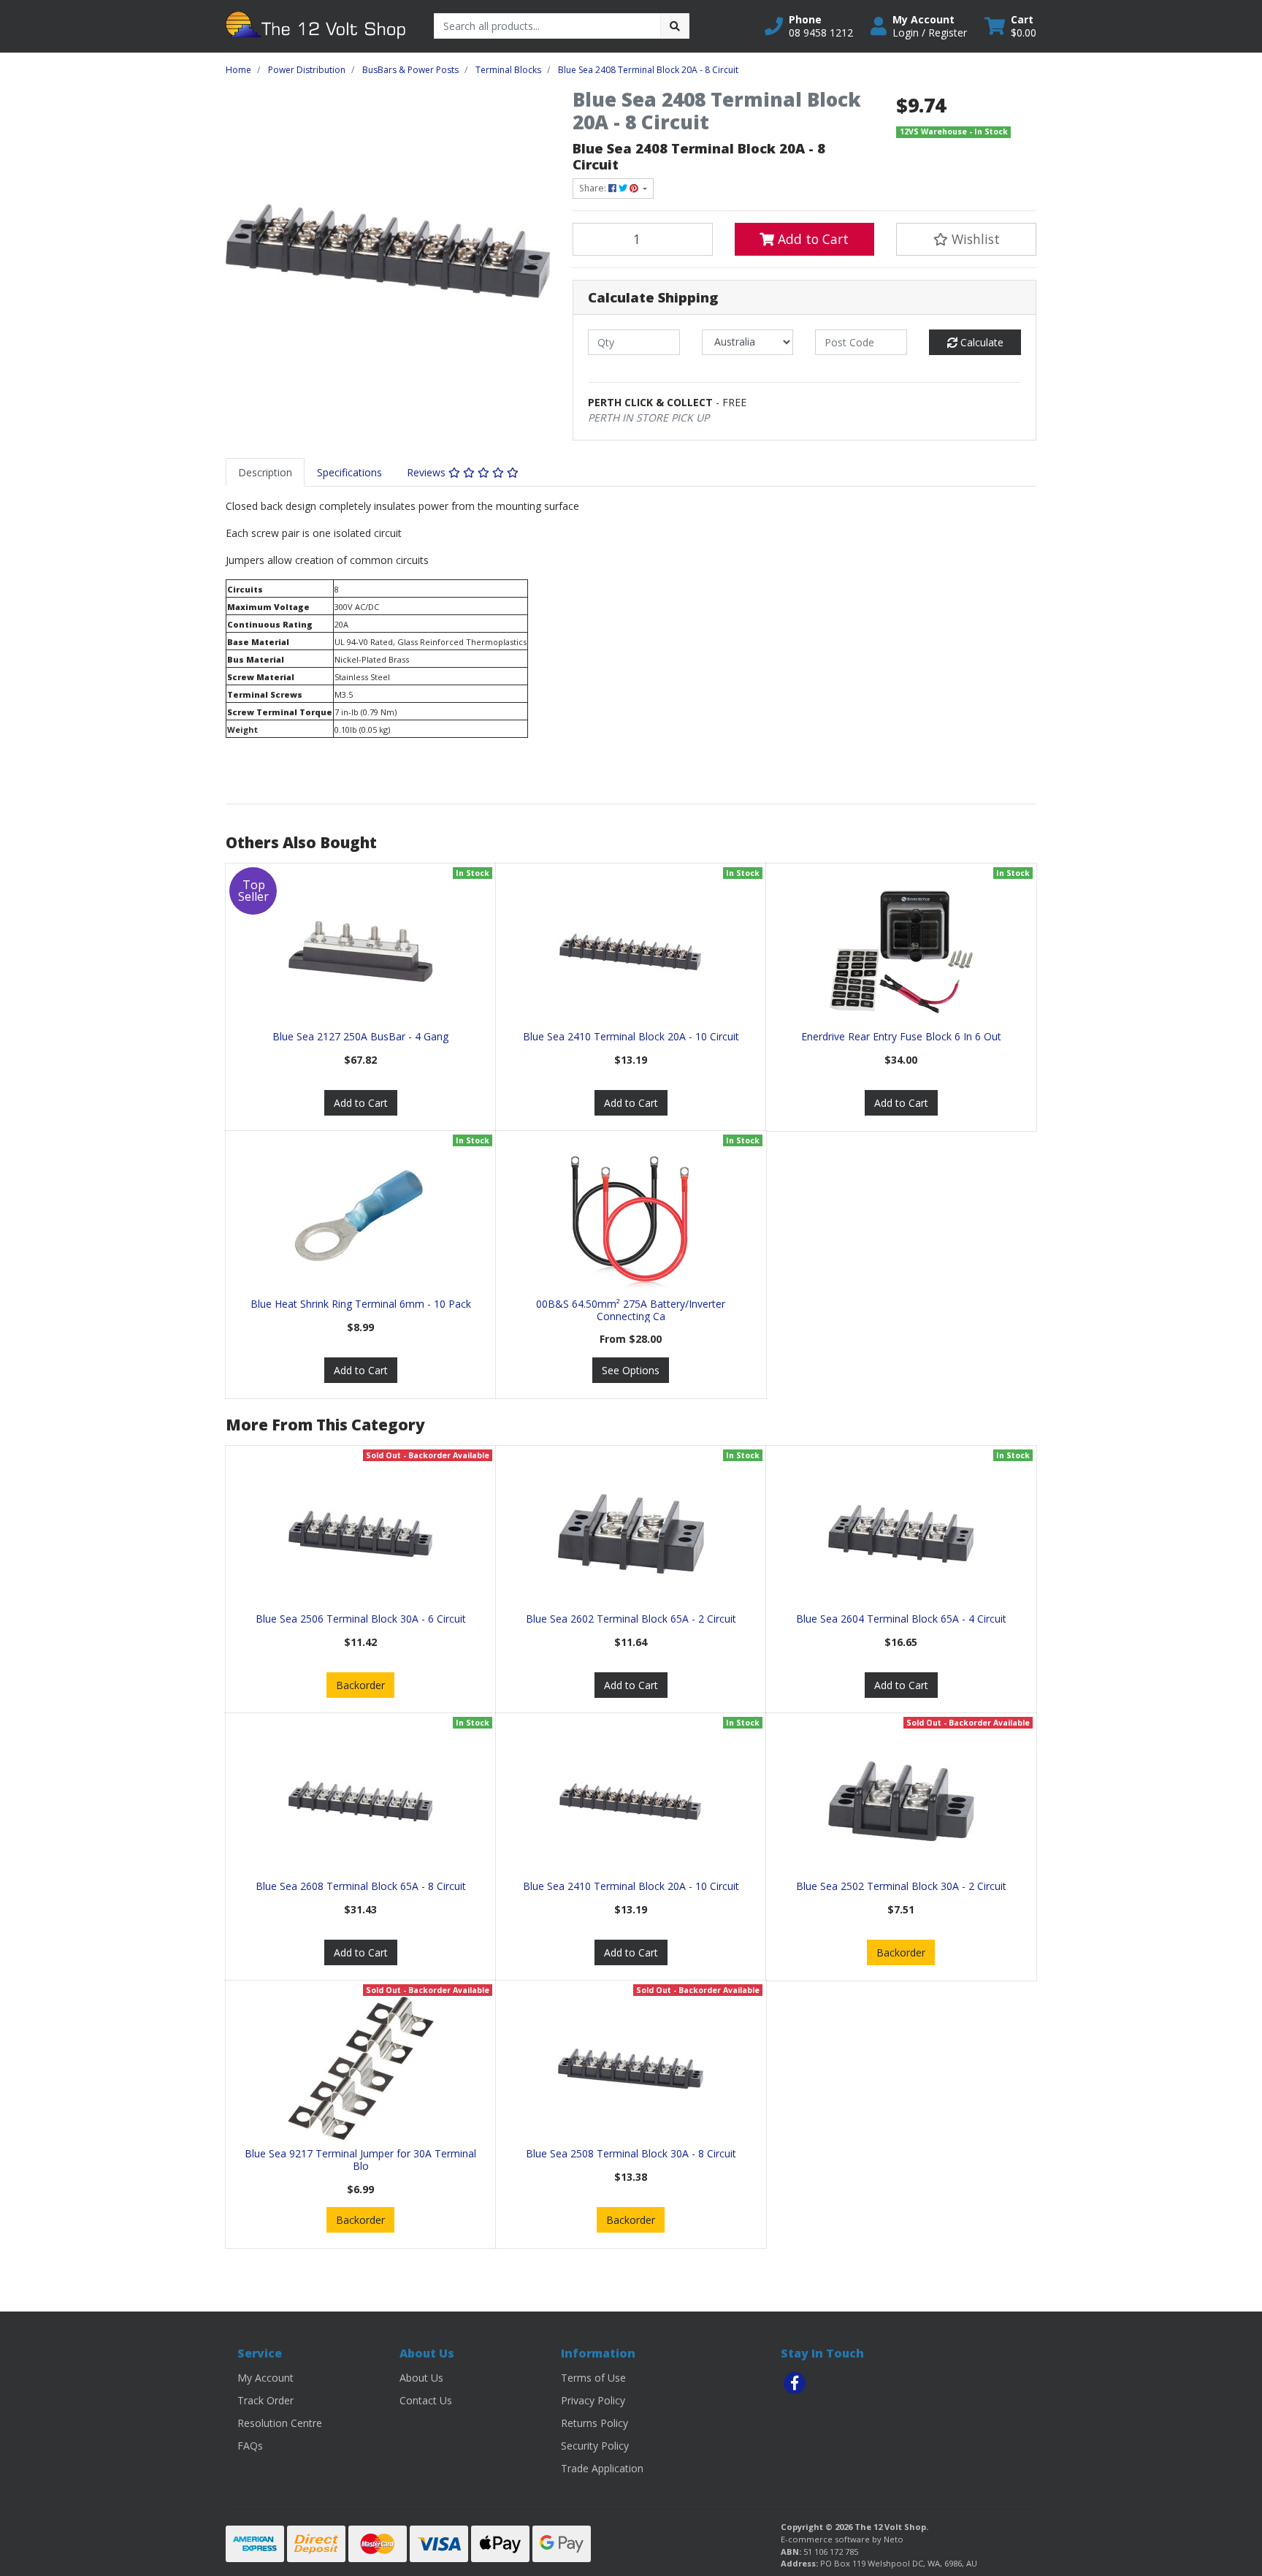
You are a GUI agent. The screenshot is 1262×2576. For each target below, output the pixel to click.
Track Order (265, 2400)
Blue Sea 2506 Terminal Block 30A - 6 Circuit (361, 1619)
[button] (809, 26)
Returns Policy (594, 2423)
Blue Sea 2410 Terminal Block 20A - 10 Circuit (631, 1036)
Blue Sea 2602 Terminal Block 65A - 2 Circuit (631, 1619)
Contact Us (426, 2400)
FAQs (250, 2446)
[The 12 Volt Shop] (319, 25)
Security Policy (595, 2446)
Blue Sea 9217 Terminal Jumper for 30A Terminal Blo (360, 2160)
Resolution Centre (280, 2423)
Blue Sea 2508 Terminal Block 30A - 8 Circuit (631, 2153)
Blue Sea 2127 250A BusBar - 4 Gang (360, 1036)
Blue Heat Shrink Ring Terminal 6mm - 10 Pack (361, 1304)
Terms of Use (593, 2378)
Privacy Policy (593, 2400)
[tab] (265, 472)
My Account (265, 2378)
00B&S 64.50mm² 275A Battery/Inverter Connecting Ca (631, 1310)
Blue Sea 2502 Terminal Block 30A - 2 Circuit (901, 1886)
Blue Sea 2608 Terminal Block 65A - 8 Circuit (361, 1886)
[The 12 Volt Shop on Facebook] (795, 2383)
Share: (594, 188)
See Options (631, 1370)
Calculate (980, 342)
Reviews (428, 472)
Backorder (360, 1685)
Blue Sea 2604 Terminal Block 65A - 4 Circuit (901, 1619)
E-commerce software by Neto (842, 2539)
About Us (421, 2378)
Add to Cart (811, 239)
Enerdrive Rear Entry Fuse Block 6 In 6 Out (901, 1036)
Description (265, 472)
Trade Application (602, 2468)
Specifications (349, 472)
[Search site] (675, 26)
